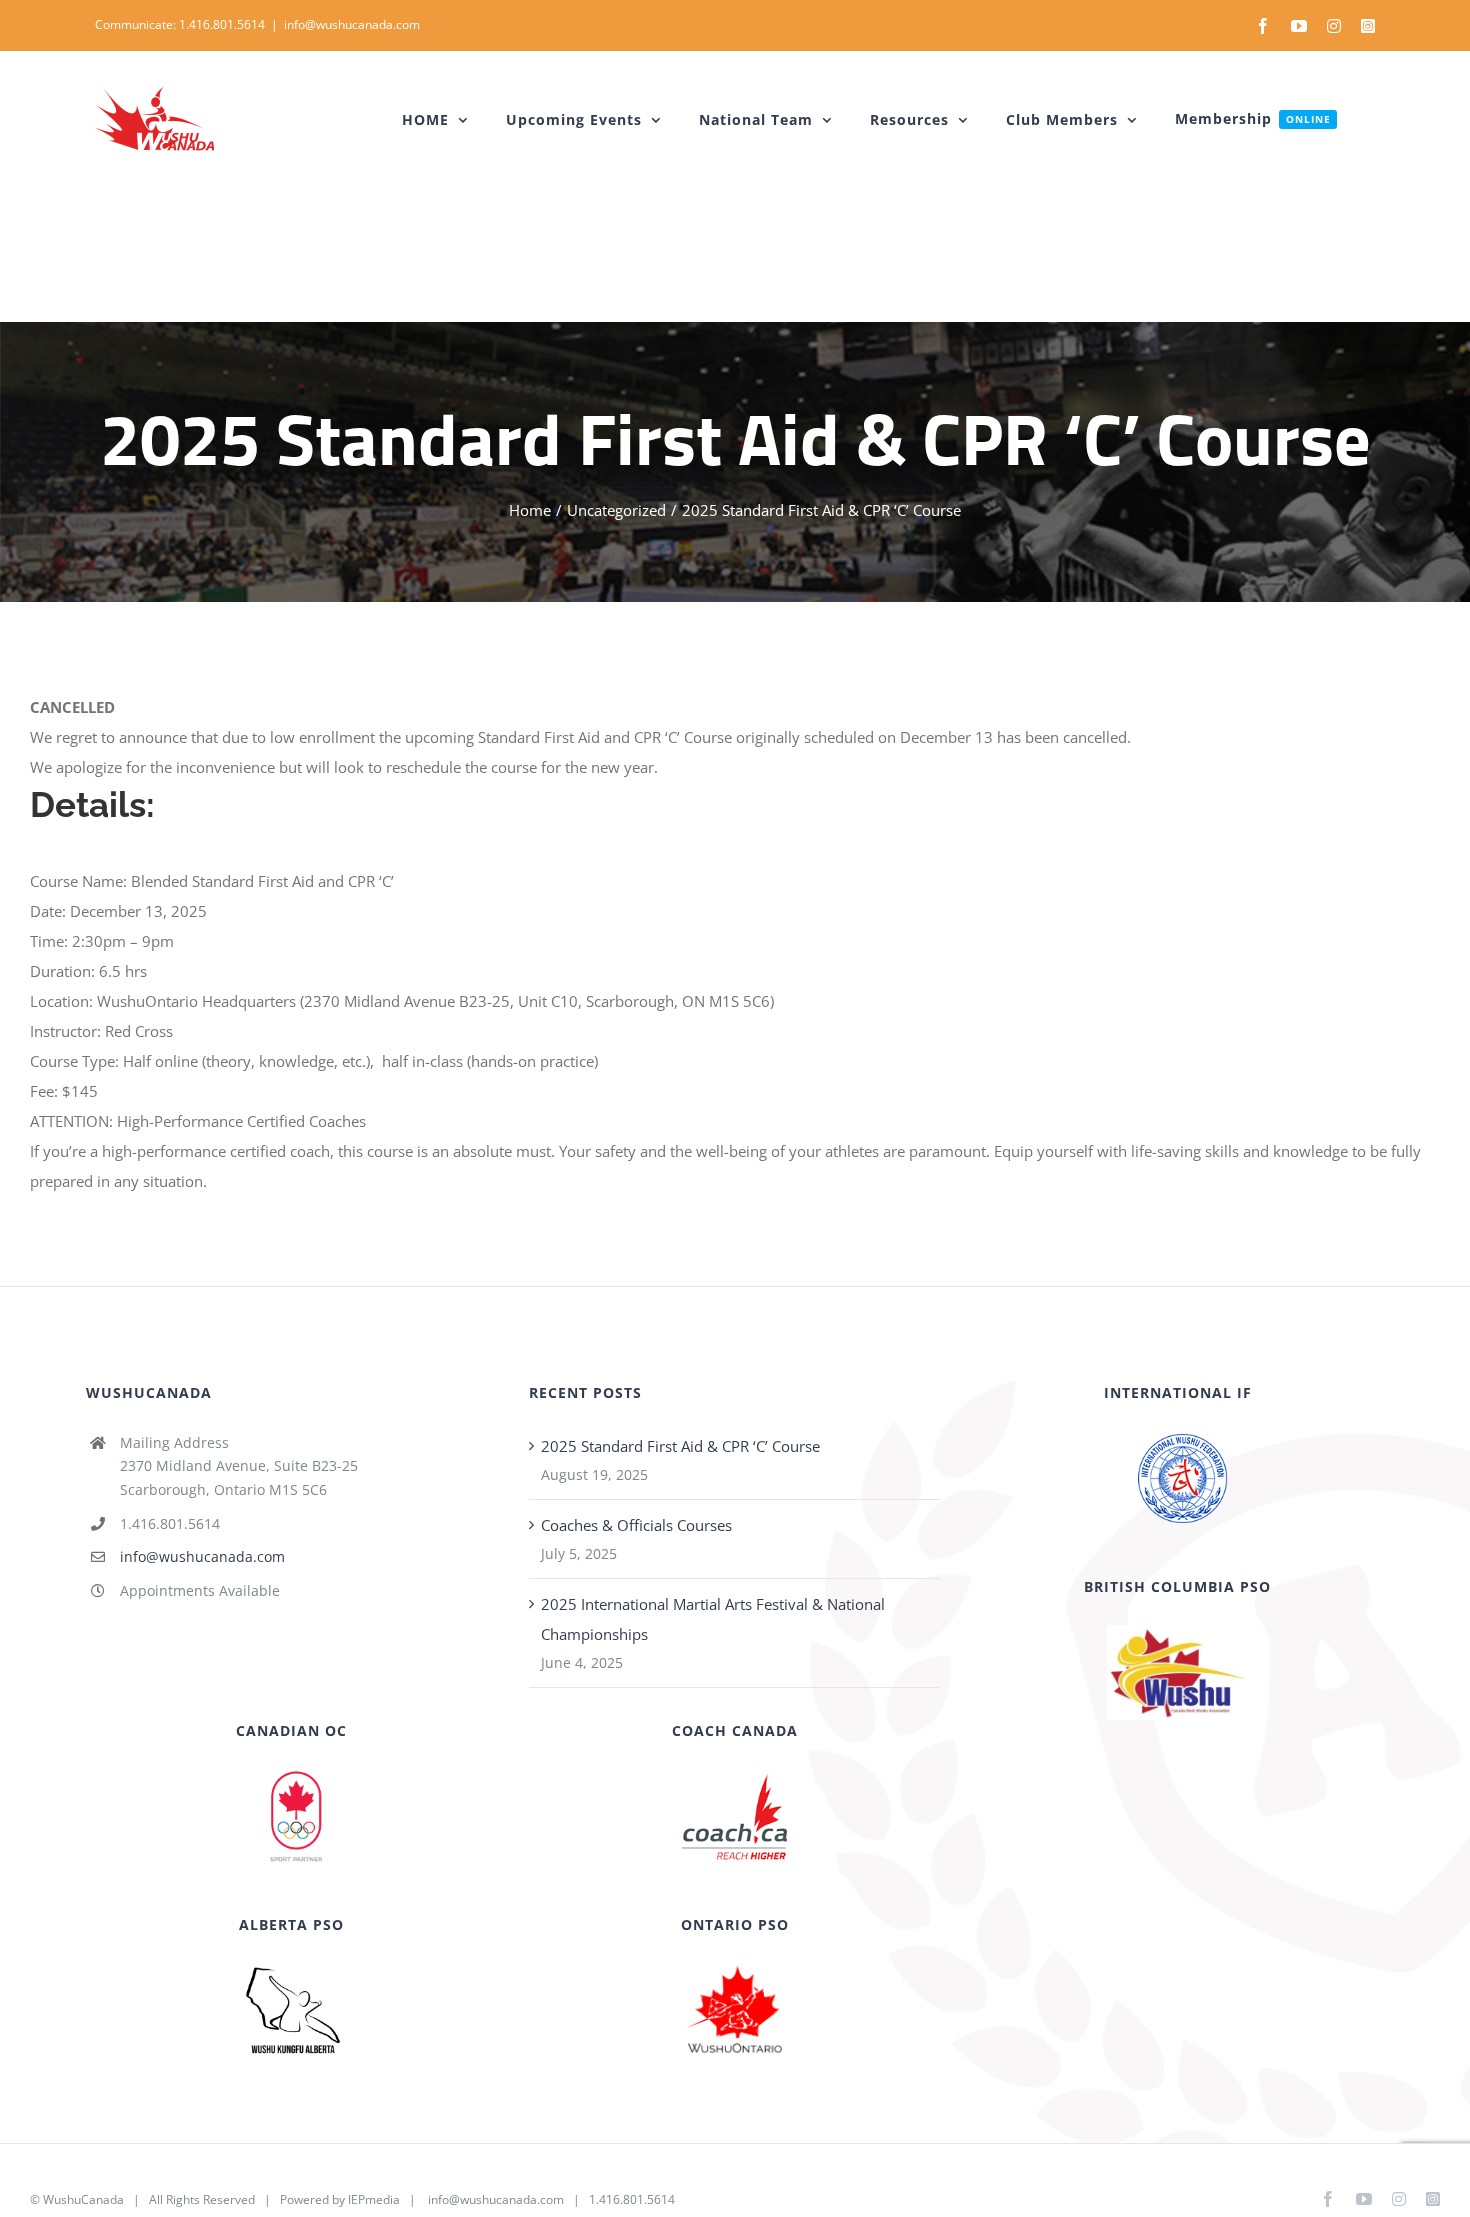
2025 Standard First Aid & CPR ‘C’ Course (680, 1446)
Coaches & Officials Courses (636, 1525)
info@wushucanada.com (352, 24)
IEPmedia (374, 2199)
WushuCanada (83, 2199)
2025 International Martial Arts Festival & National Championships (713, 1619)
